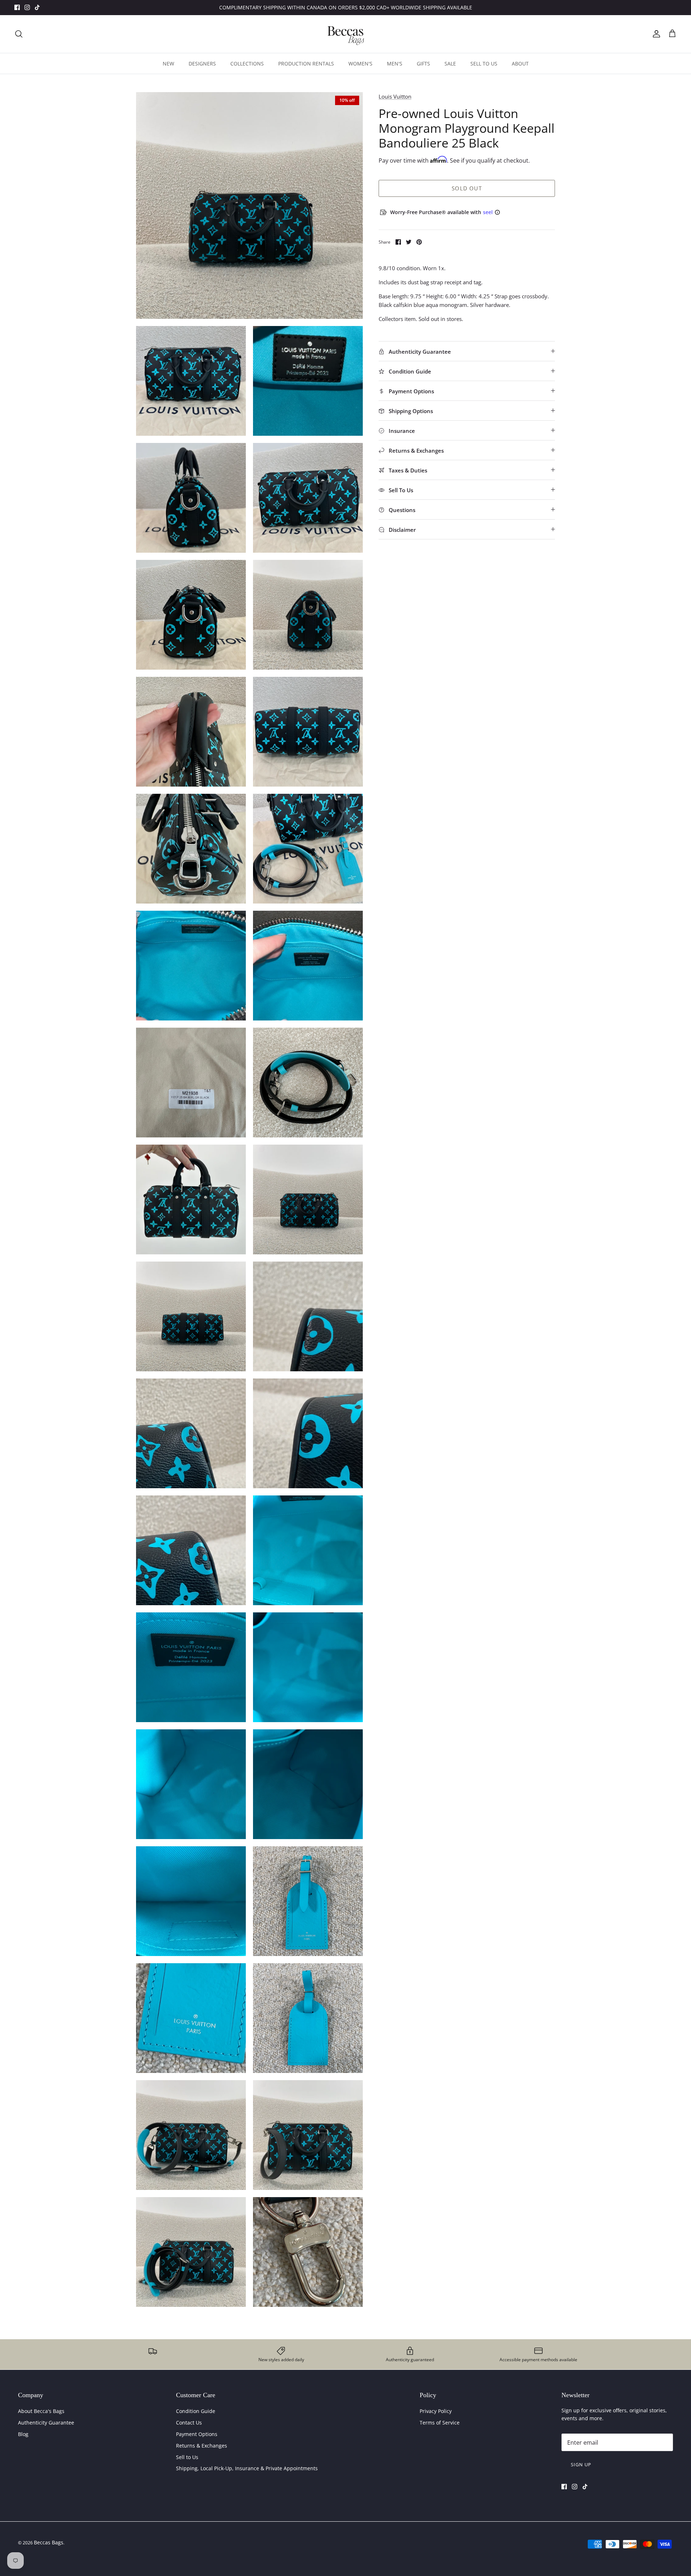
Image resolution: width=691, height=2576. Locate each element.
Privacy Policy (436, 2411)
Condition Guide (196, 2411)
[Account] (655, 34)
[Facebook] (17, 7)
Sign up (581, 2464)
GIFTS (423, 64)
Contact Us (189, 2423)
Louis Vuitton (395, 96)
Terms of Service (440, 2423)
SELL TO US (484, 64)
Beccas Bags (49, 2542)
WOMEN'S (360, 64)
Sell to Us (187, 2457)
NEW (168, 64)
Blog (23, 2434)
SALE (450, 64)
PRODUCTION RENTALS (306, 64)
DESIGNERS (202, 64)
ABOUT (520, 64)
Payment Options (197, 2434)
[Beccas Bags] (345, 34)
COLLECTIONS (247, 64)
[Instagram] (27, 7)
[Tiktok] (37, 7)
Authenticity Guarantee (46, 2423)
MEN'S (395, 64)
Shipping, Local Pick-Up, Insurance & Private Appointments (247, 2468)
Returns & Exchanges (202, 2446)
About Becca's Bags (41, 2411)
